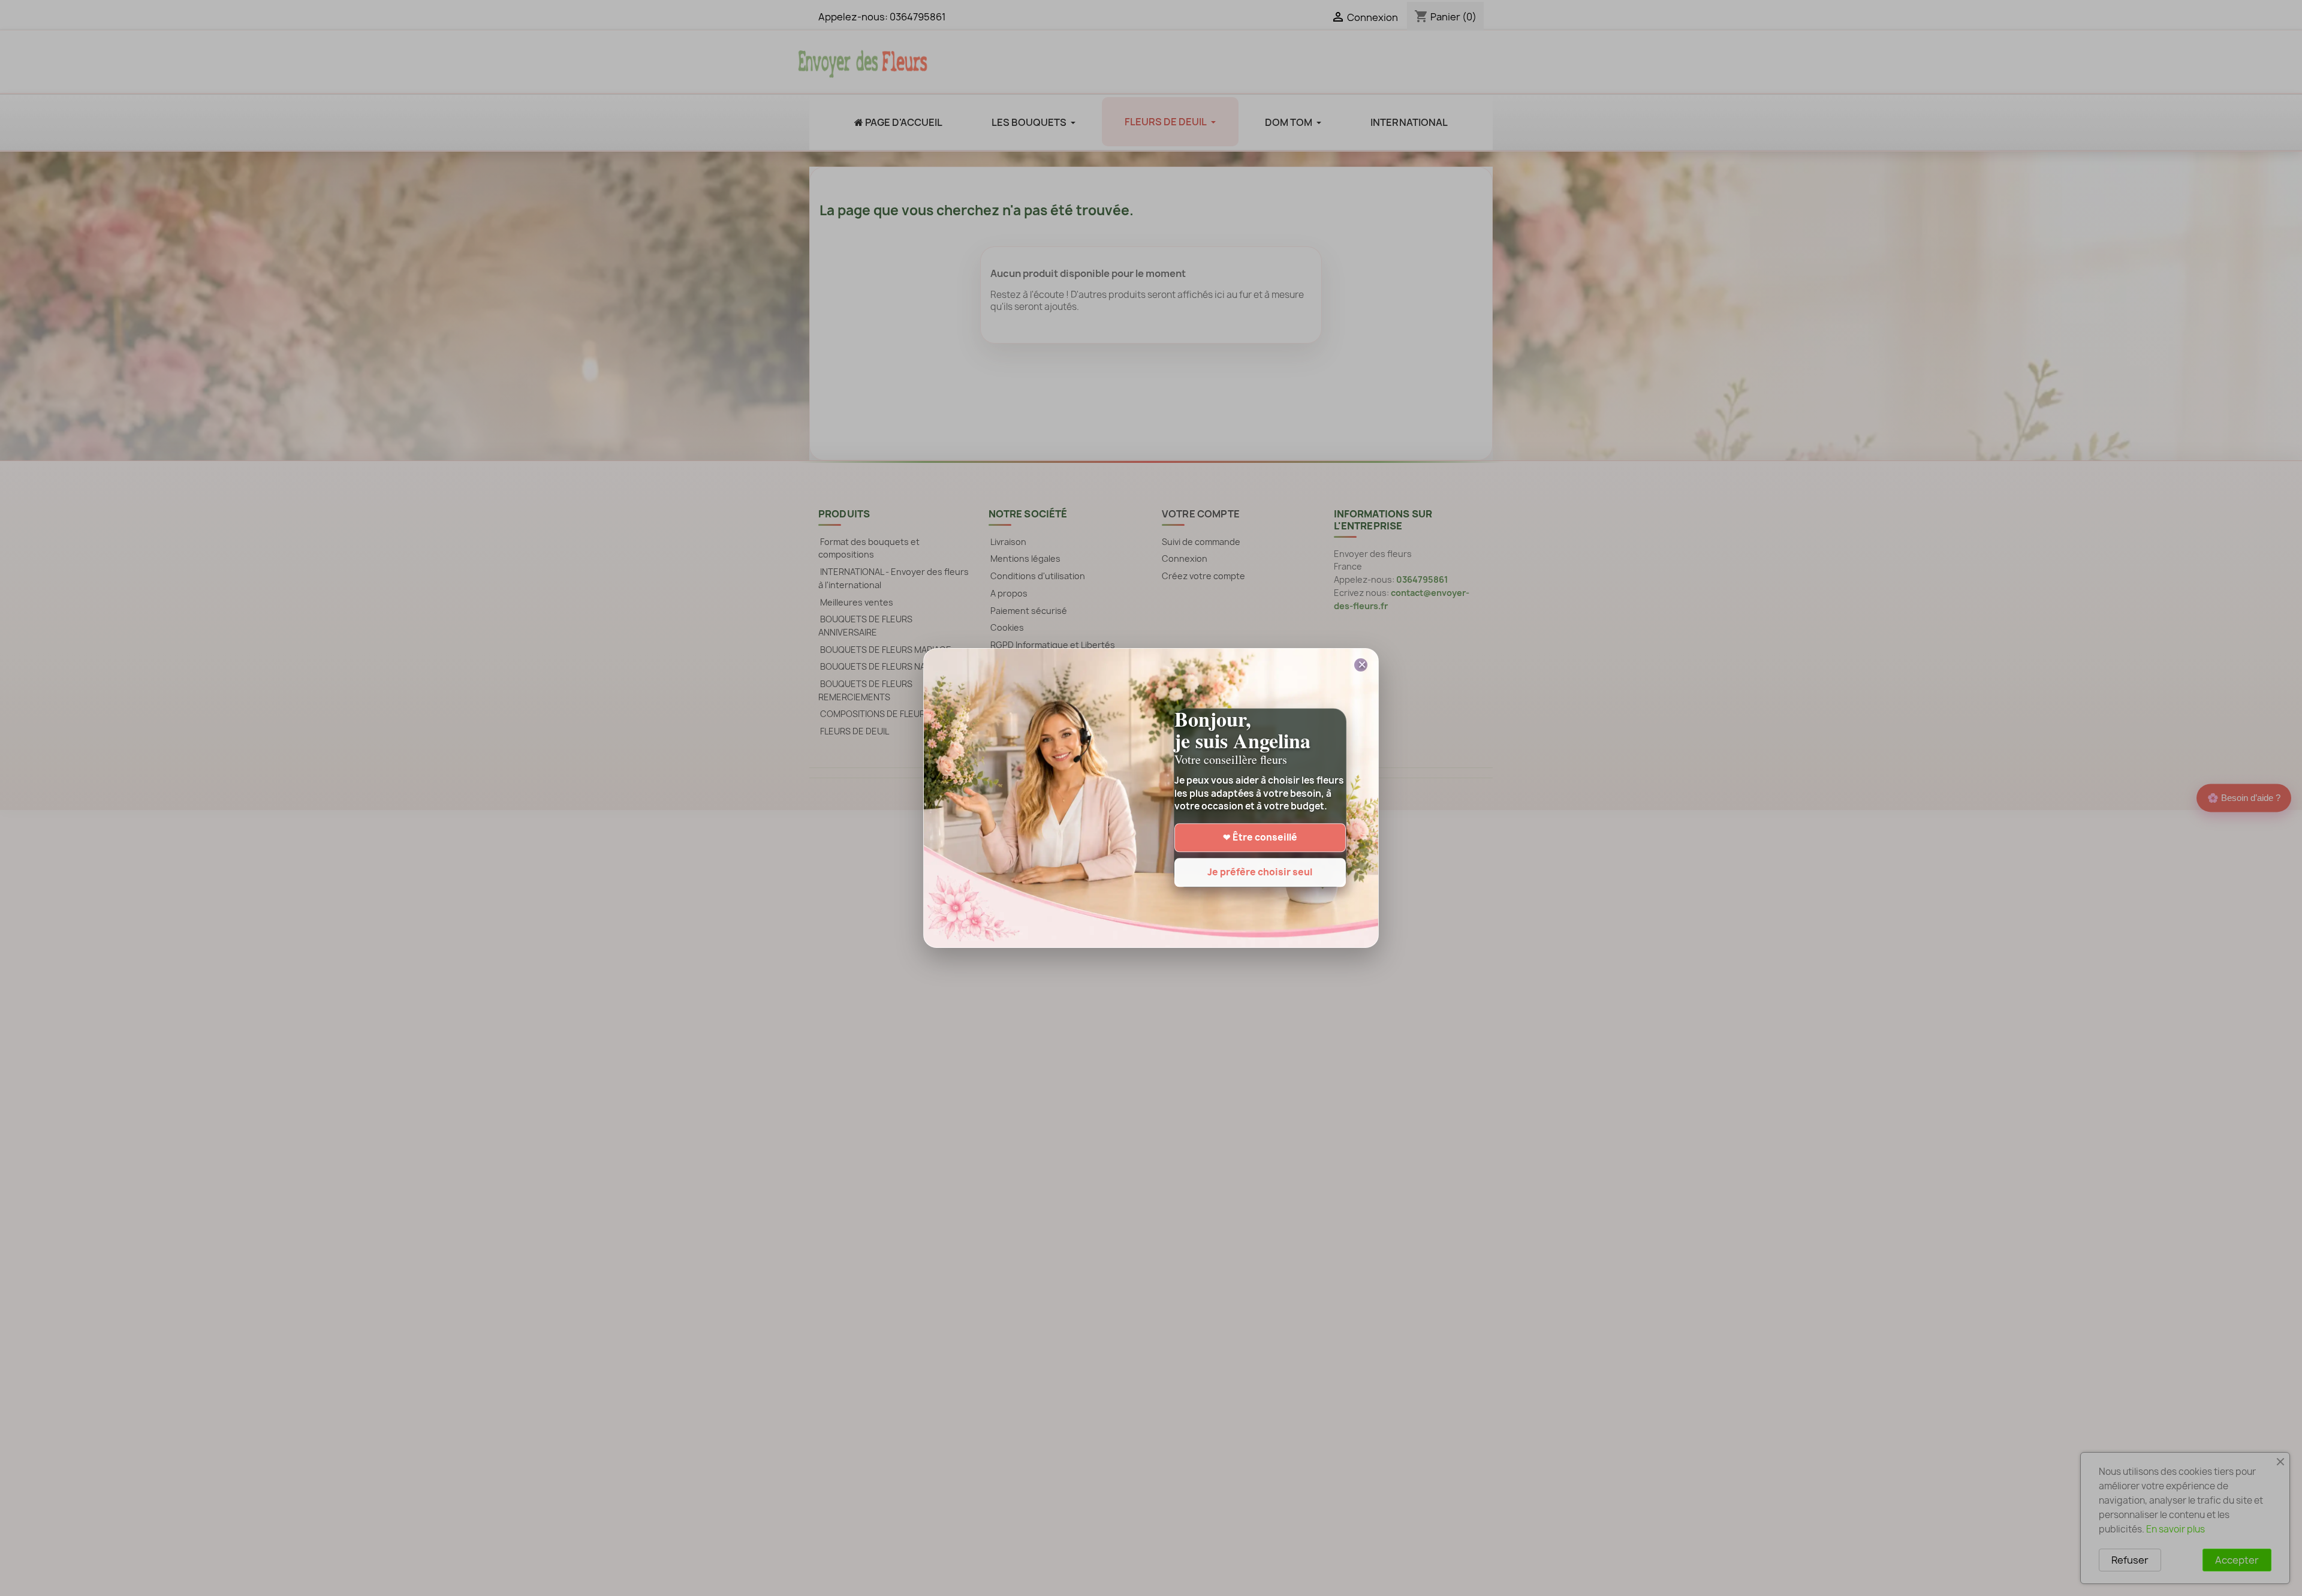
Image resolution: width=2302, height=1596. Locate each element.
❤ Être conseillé (1260, 838)
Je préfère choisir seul (1260, 873)
